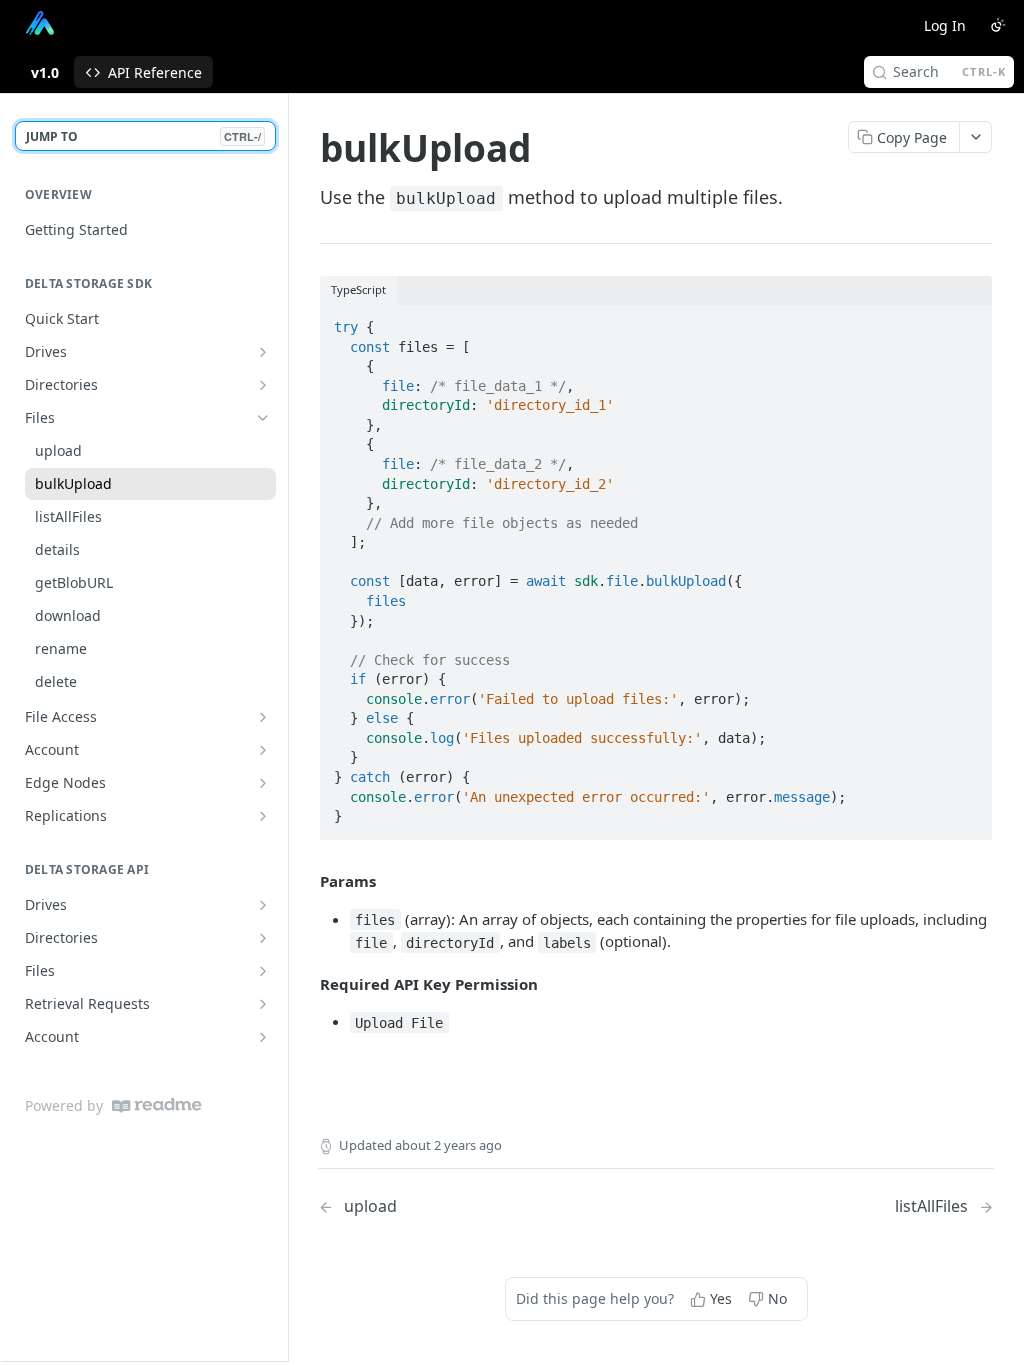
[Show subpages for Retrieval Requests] (263, 1004)
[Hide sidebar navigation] (284, 727)
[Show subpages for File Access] (263, 717)
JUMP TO (143, 136)
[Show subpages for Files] (263, 971)
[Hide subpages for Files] (263, 418)
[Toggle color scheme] (998, 25)
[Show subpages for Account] (263, 750)
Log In (945, 25)
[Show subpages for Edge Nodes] (263, 783)
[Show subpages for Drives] (263, 352)
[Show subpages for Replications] (263, 816)
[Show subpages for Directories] (263, 385)
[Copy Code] (968, 321)
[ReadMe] (157, 1105)
